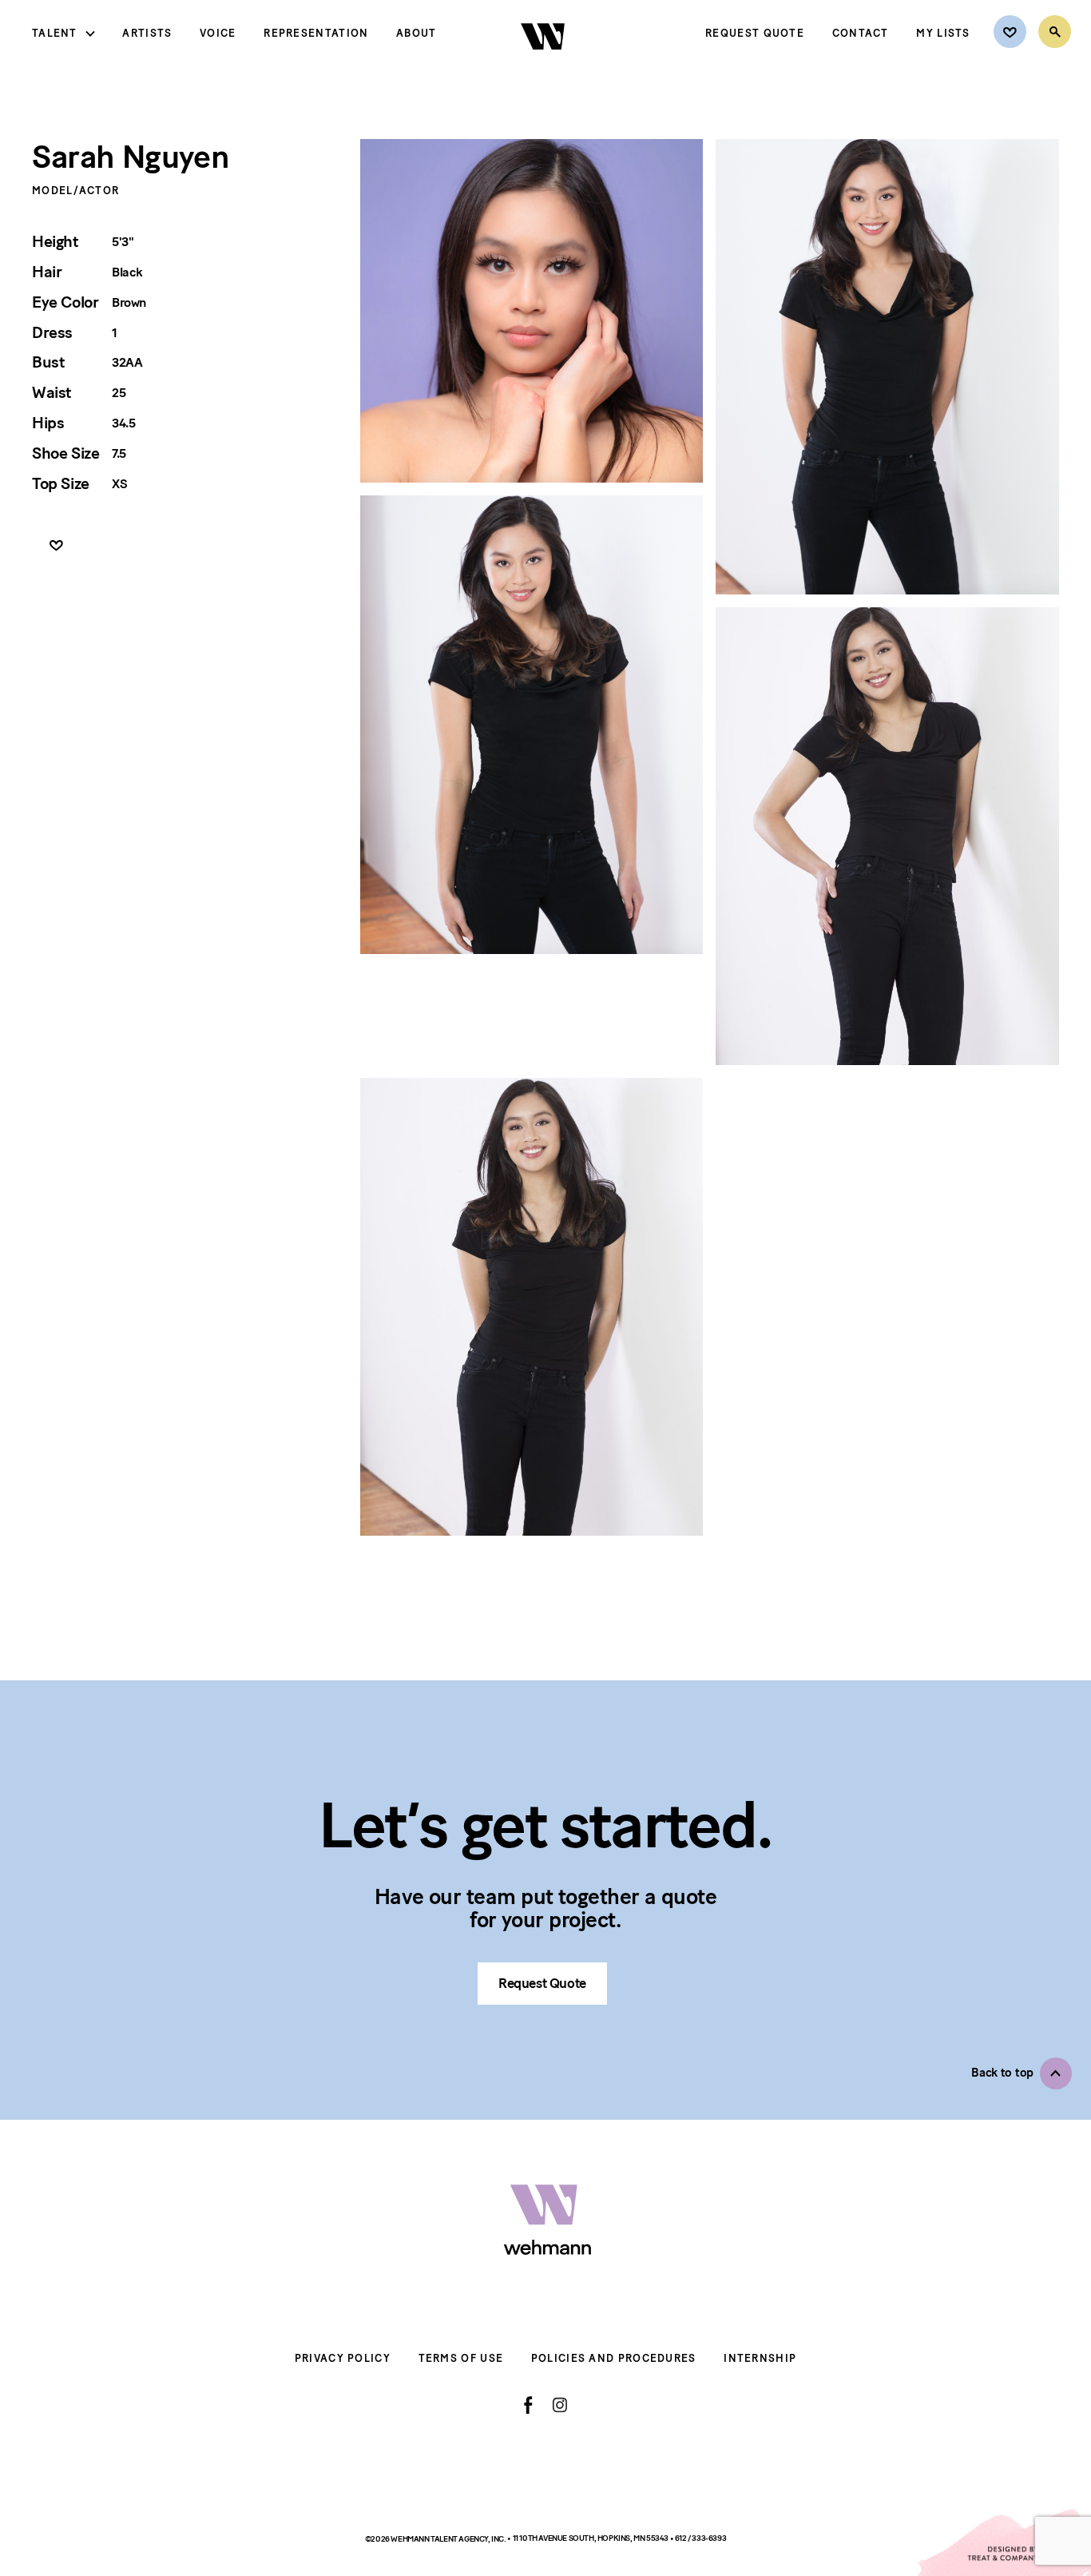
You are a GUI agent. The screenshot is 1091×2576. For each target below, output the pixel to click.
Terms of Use (461, 2358)
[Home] (544, 63)
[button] (1022, 2073)
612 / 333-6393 (700, 2538)
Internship (760, 2358)
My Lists (943, 33)
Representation (316, 33)
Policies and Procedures (614, 2358)
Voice (218, 33)
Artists (147, 33)
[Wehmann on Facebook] (528, 2405)
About (417, 33)
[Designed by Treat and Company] (1003, 2542)
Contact (861, 33)
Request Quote (755, 33)
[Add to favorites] (56, 546)
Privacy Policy (343, 2358)
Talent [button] (55, 33)
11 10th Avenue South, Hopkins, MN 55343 (591, 2538)
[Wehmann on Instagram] (559, 2405)
